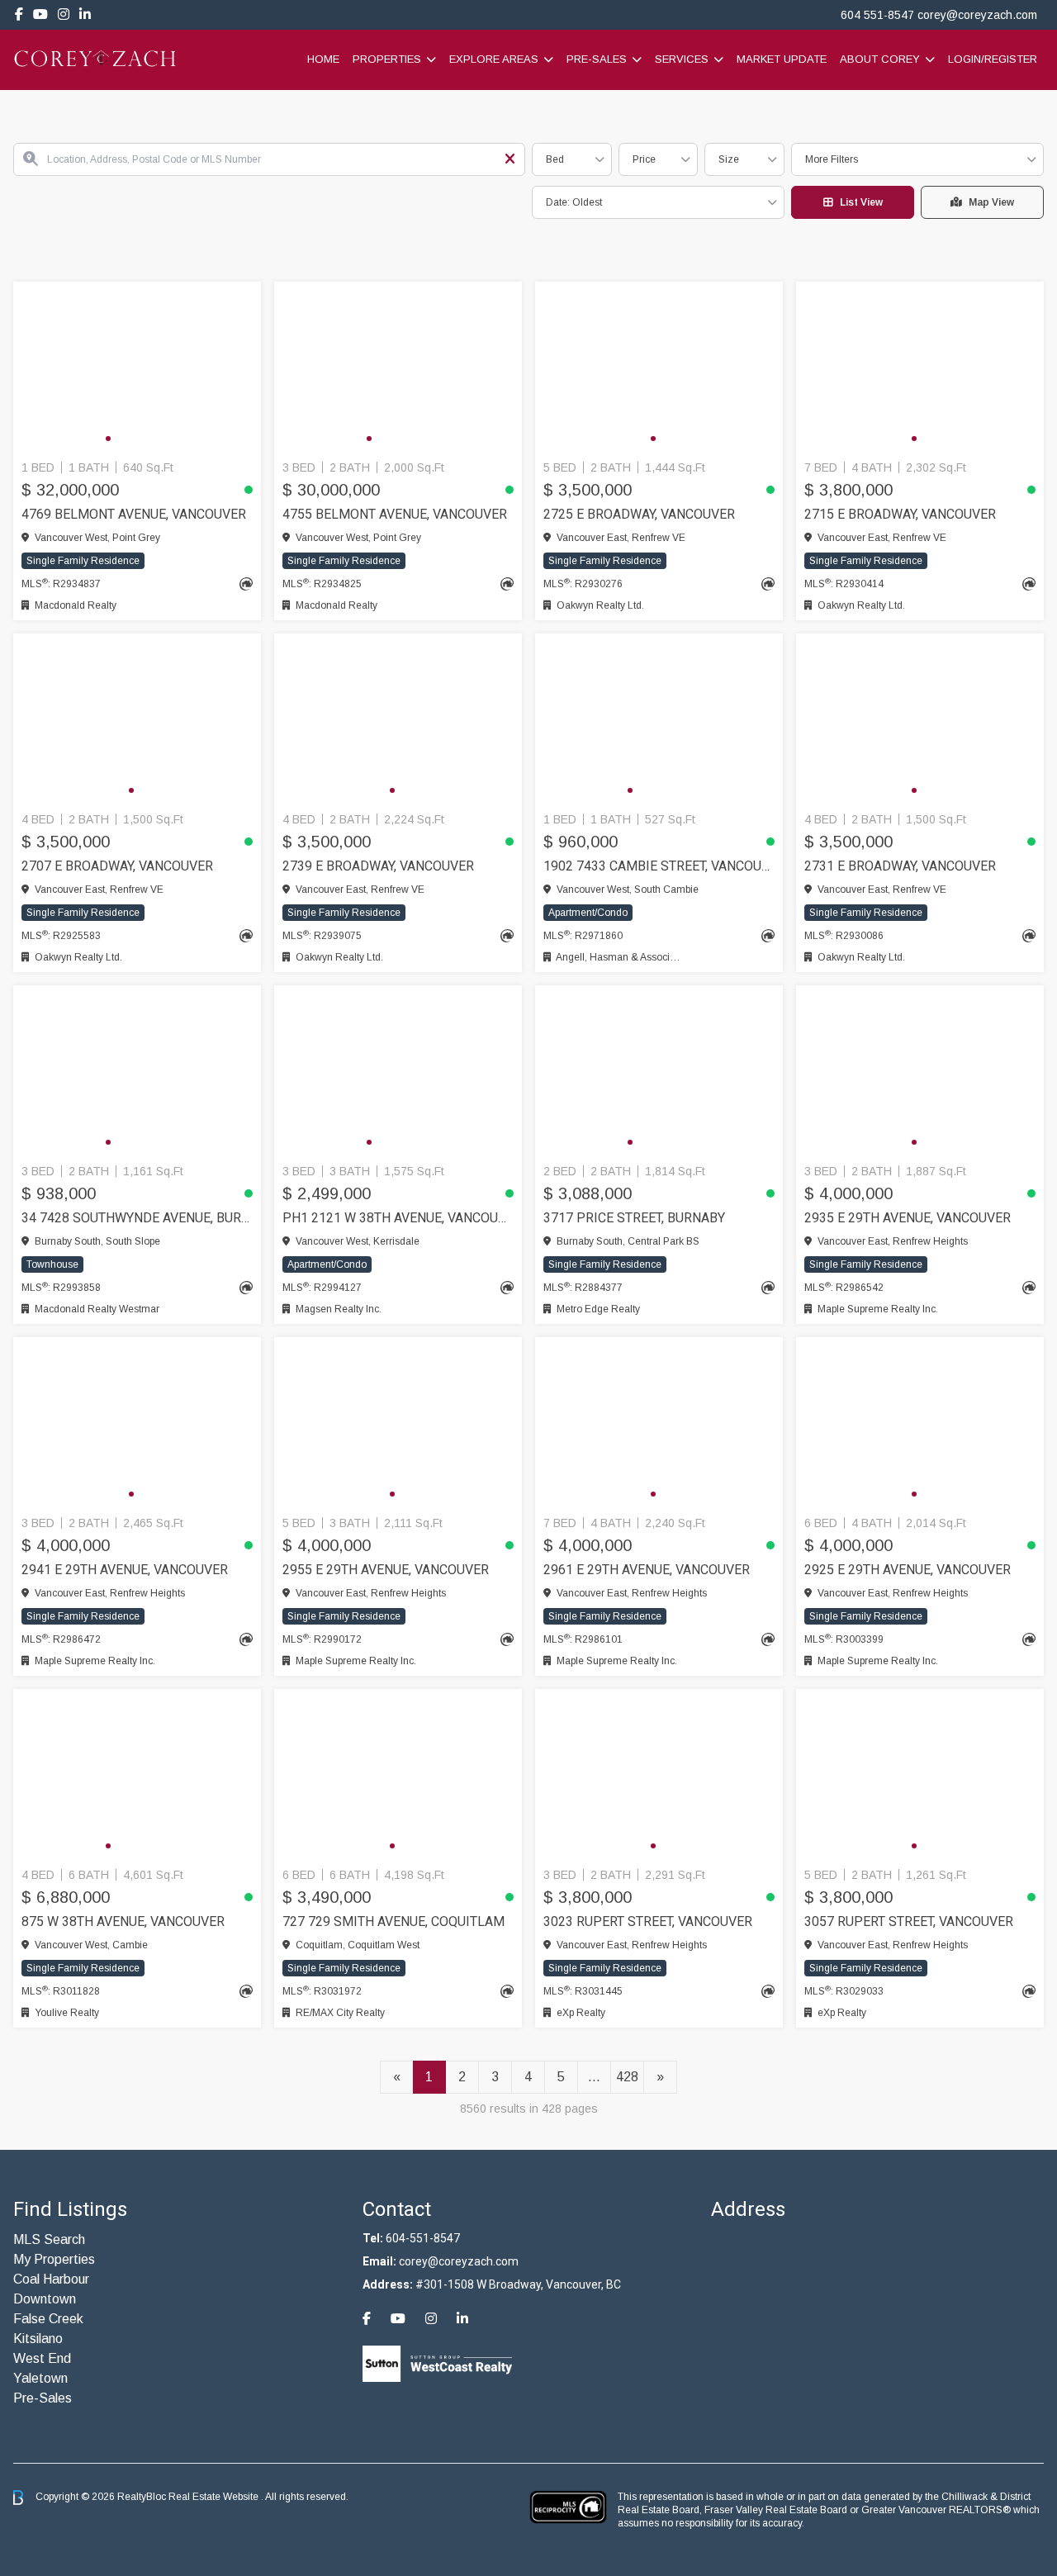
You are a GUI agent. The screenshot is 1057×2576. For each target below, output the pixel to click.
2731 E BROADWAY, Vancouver (900, 866)
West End (42, 2358)
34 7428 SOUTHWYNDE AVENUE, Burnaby (137, 1218)
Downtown (45, 2299)
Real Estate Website (215, 2497)
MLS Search (49, 2239)
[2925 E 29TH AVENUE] (920, 1423)
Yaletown (40, 2378)
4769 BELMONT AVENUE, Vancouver (134, 514)
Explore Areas (494, 59)
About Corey (880, 59)
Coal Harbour (51, 2279)
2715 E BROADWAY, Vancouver (900, 514)
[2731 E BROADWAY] (920, 719)
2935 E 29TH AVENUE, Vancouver (908, 1218)
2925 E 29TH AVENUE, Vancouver (908, 1570)
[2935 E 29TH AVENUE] (920, 1071)
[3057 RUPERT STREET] (920, 1775)
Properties (387, 59)
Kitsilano (38, 2339)
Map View (991, 202)
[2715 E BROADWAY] (920, 368)
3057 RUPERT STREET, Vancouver (909, 1921)
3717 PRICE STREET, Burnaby (634, 1218)
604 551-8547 (877, 15)
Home (323, 59)
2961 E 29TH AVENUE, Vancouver (647, 1570)
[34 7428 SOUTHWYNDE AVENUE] (137, 1071)
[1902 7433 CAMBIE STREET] (659, 719)
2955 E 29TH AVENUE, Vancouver (386, 1570)
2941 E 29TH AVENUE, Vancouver (125, 1570)
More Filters (832, 159)
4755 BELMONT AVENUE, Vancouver (395, 514)
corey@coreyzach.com (977, 15)
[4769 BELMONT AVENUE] (137, 368)
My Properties (54, 2259)
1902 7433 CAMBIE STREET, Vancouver (659, 866)
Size (729, 159)
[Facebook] (19, 14)
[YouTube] (40, 14)
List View (861, 202)
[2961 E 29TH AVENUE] (659, 1423)
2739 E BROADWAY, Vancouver (378, 866)
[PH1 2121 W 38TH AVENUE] (398, 1071)
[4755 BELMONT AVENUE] (398, 368)
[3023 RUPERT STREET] (659, 1775)
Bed (555, 159)
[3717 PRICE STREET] (659, 1071)
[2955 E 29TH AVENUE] (398, 1423)
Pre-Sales (597, 59)
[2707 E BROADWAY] (137, 719)
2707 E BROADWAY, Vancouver (117, 866)
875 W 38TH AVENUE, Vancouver (123, 1921)
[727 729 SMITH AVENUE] (398, 1775)
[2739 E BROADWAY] (398, 719)
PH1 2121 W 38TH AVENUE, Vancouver (398, 1218)
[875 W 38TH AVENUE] (137, 1775)
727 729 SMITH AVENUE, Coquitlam (393, 1921)
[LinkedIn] (85, 14)
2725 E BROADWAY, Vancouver (639, 514)
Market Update (782, 59)
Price (644, 159)
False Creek (48, 2319)
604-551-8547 (423, 2238)
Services (682, 59)
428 (627, 2077)
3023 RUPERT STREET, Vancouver (648, 1921)
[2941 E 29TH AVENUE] (137, 1423)
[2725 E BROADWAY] (659, 368)
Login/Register (993, 59)
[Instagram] (64, 14)
